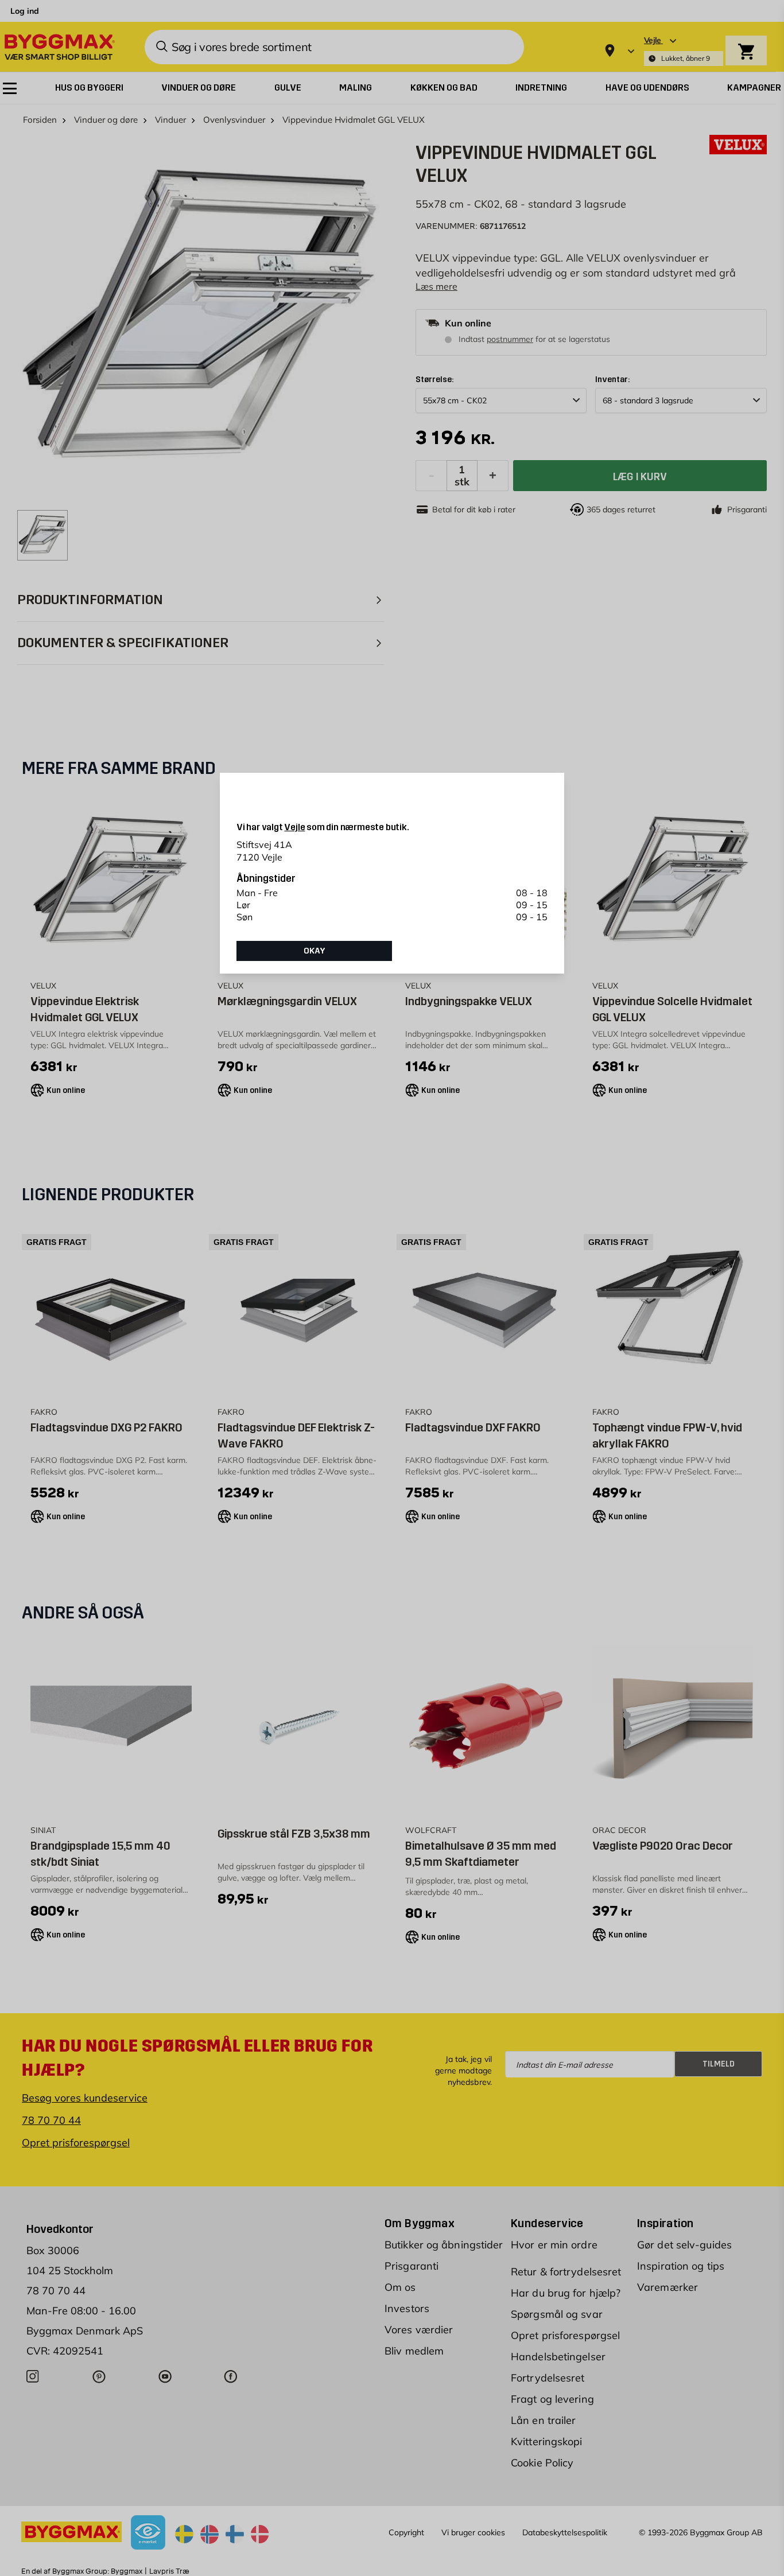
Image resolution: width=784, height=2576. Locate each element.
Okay (315, 951)
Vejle (294, 827)
